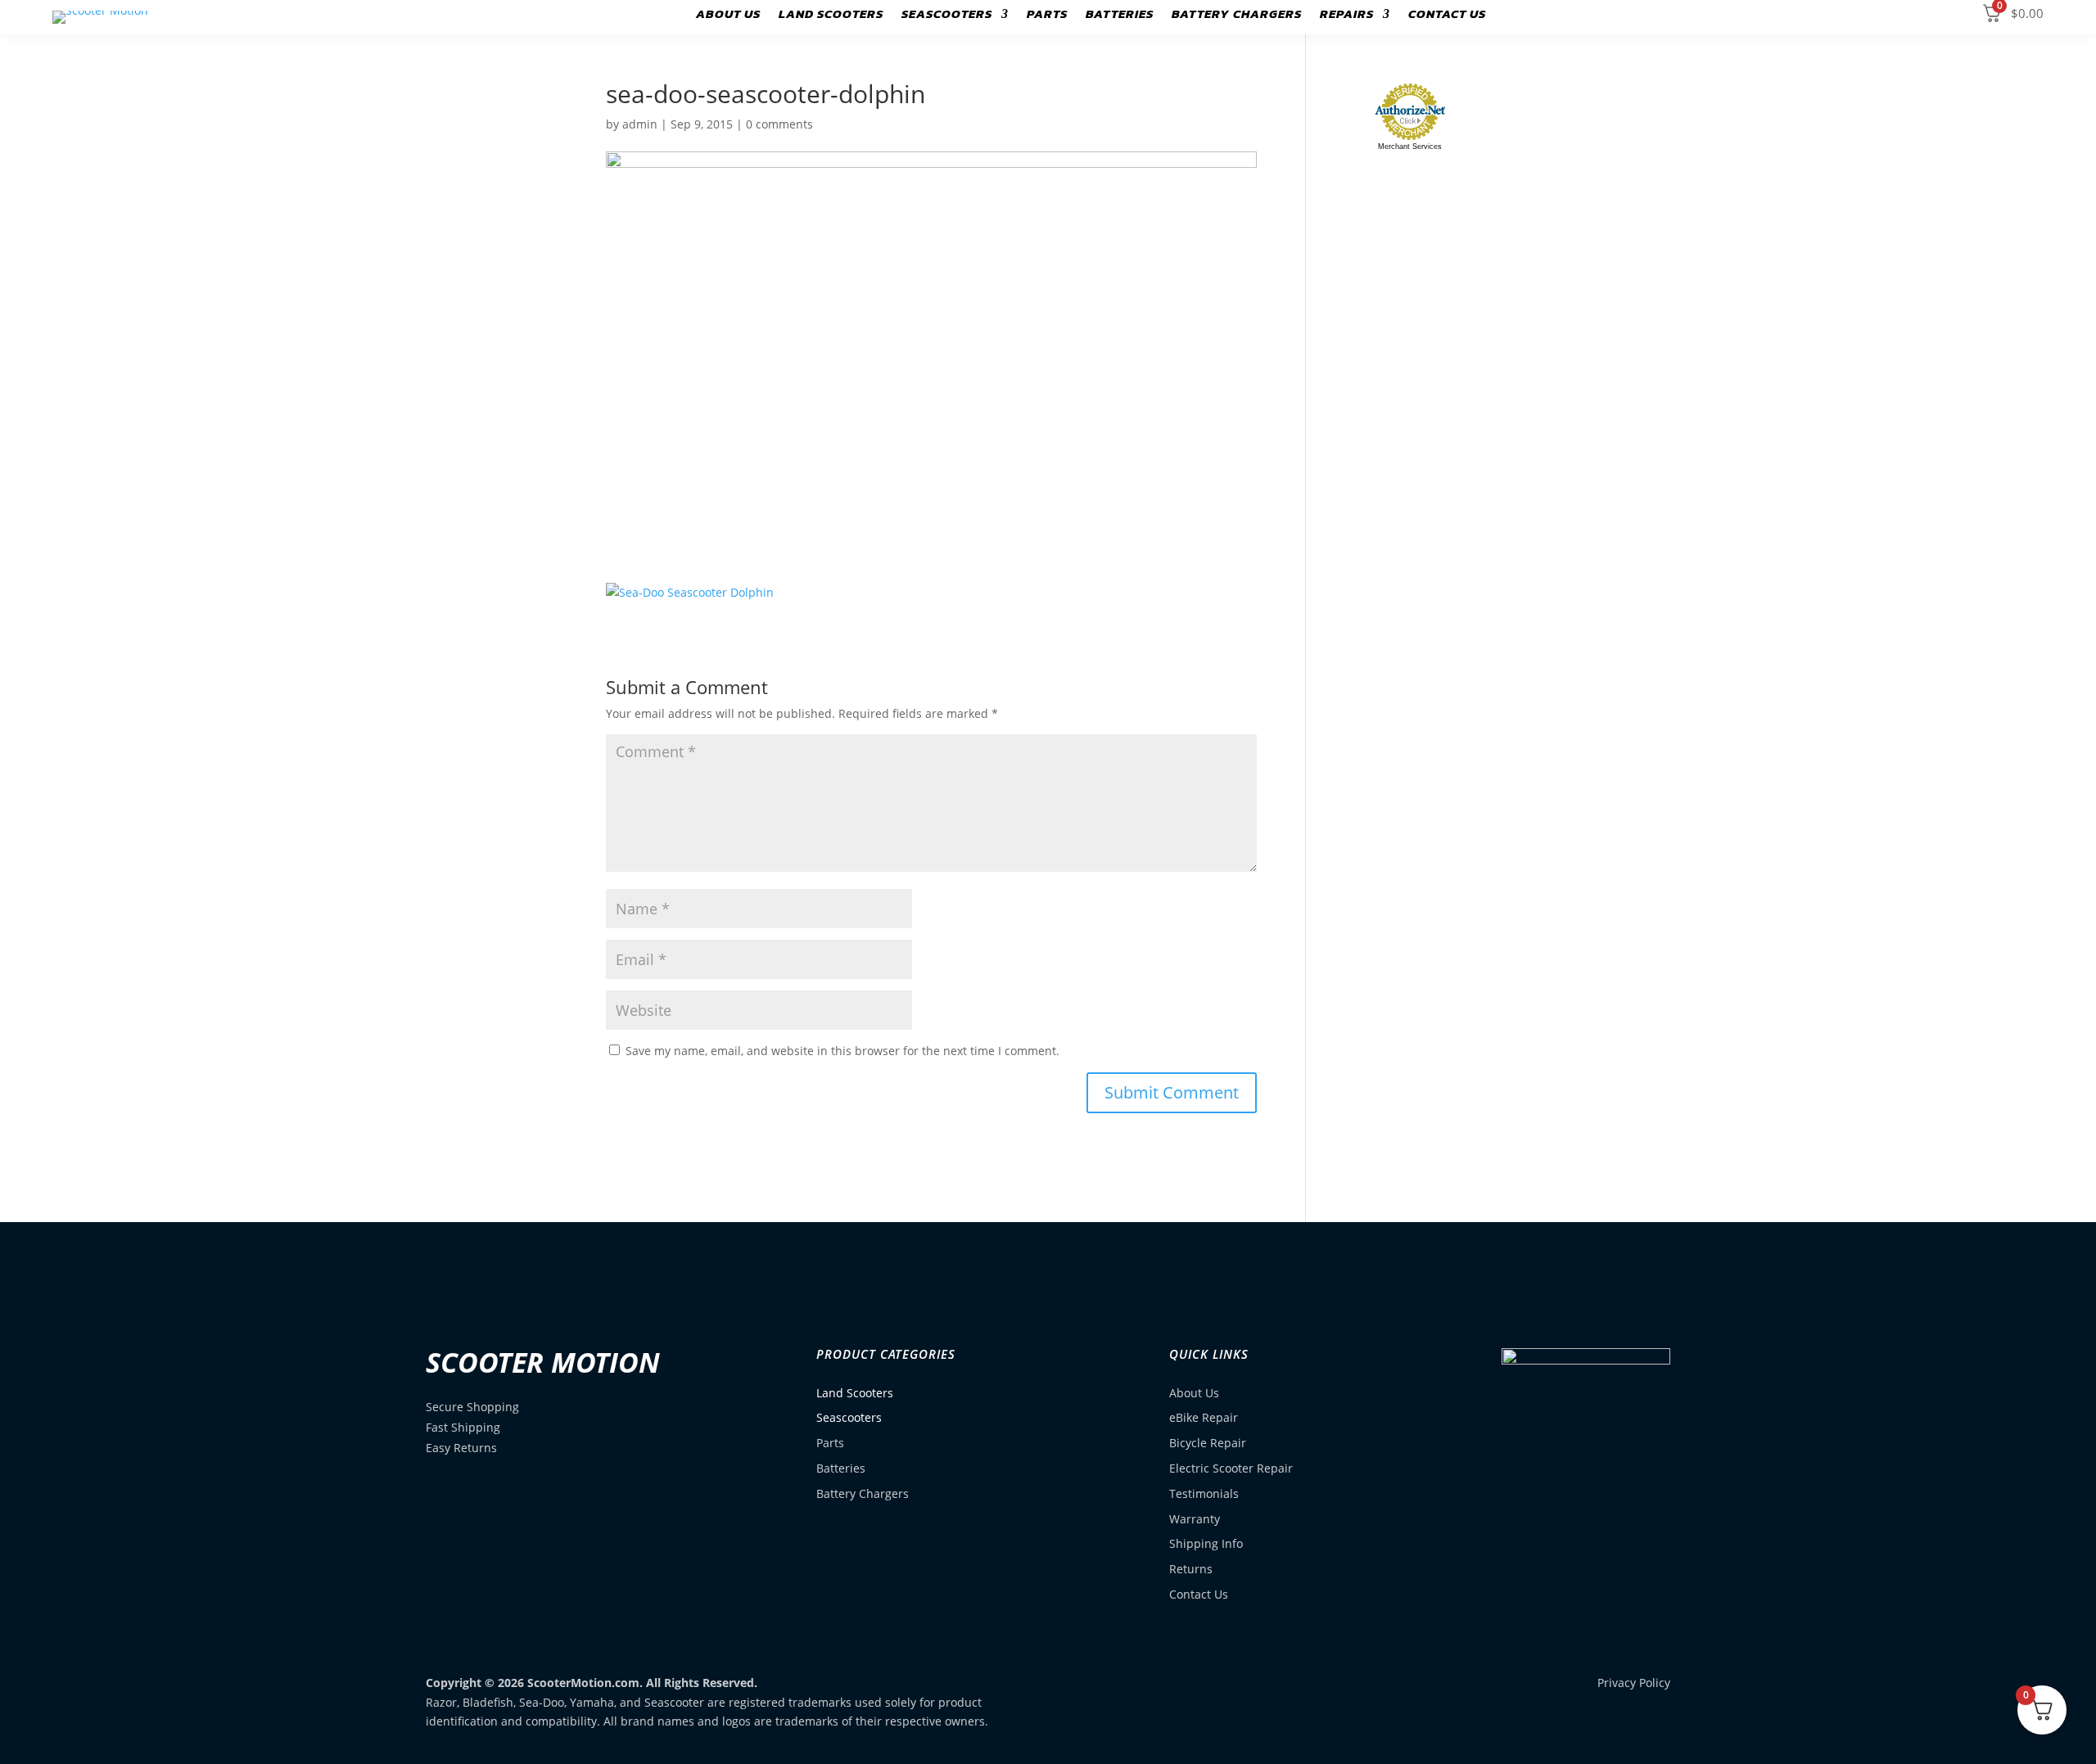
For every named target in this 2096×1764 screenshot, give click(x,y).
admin (640, 124)
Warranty (1195, 1519)
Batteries (1120, 16)
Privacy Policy (1634, 1683)
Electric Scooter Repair (1231, 1468)
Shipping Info (1206, 1543)
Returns (1191, 1569)
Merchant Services (1410, 147)
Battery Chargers (1237, 16)
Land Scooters (831, 16)
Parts (1047, 16)
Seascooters (947, 16)
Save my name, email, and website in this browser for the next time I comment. (842, 1051)
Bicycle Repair (1208, 1443)
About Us (728, 16)
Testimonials (1204, 1493)
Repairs (1347, 16)
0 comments (779, 124)
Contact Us (1447, 16)
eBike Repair (1204, 1417)
